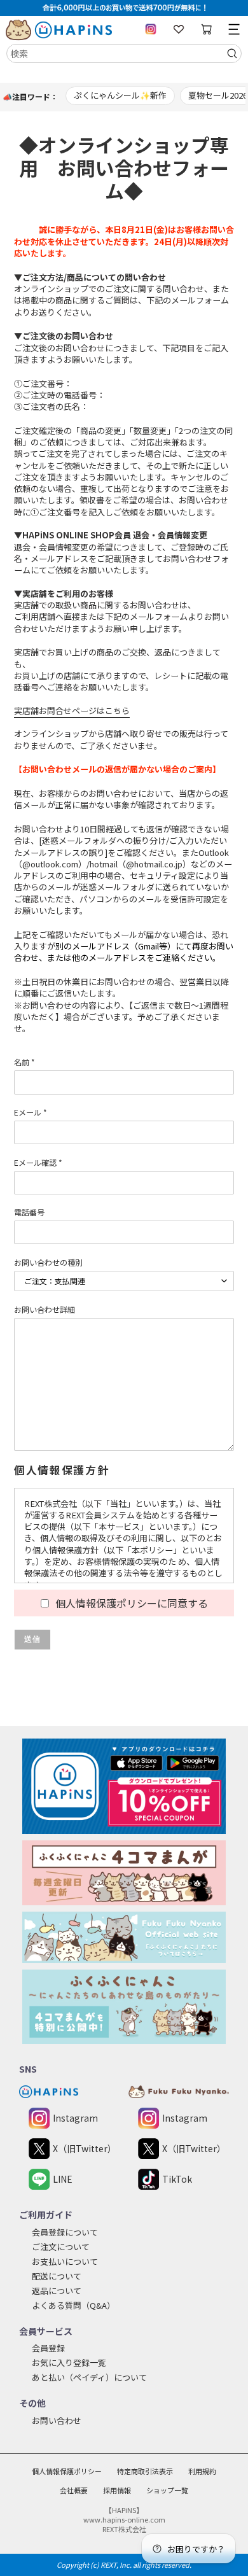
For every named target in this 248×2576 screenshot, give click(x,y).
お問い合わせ (57, 2420)
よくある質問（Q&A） (73, 2305)
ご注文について (61, 2247)
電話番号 (29, 1212)
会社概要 (74, 2490)
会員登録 (48, 2348)
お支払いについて (65, 2261)
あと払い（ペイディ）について (89, 2377)
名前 (24, 1062)
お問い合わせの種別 (48, 1262)
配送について (57, 2276)
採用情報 (117, 2490)
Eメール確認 (38, 1162)
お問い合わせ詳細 (45, 1309)
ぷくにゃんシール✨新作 (120, 95)
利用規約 (202, 2471)
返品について (57, 2291)
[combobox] (124, 53)
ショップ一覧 (167, 2490)
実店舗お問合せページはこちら (72, 710)
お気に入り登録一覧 (69, 2362)
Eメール (31, 1112)
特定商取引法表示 (145, 2471)
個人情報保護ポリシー (67, 2471)
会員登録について (65, 2232)
